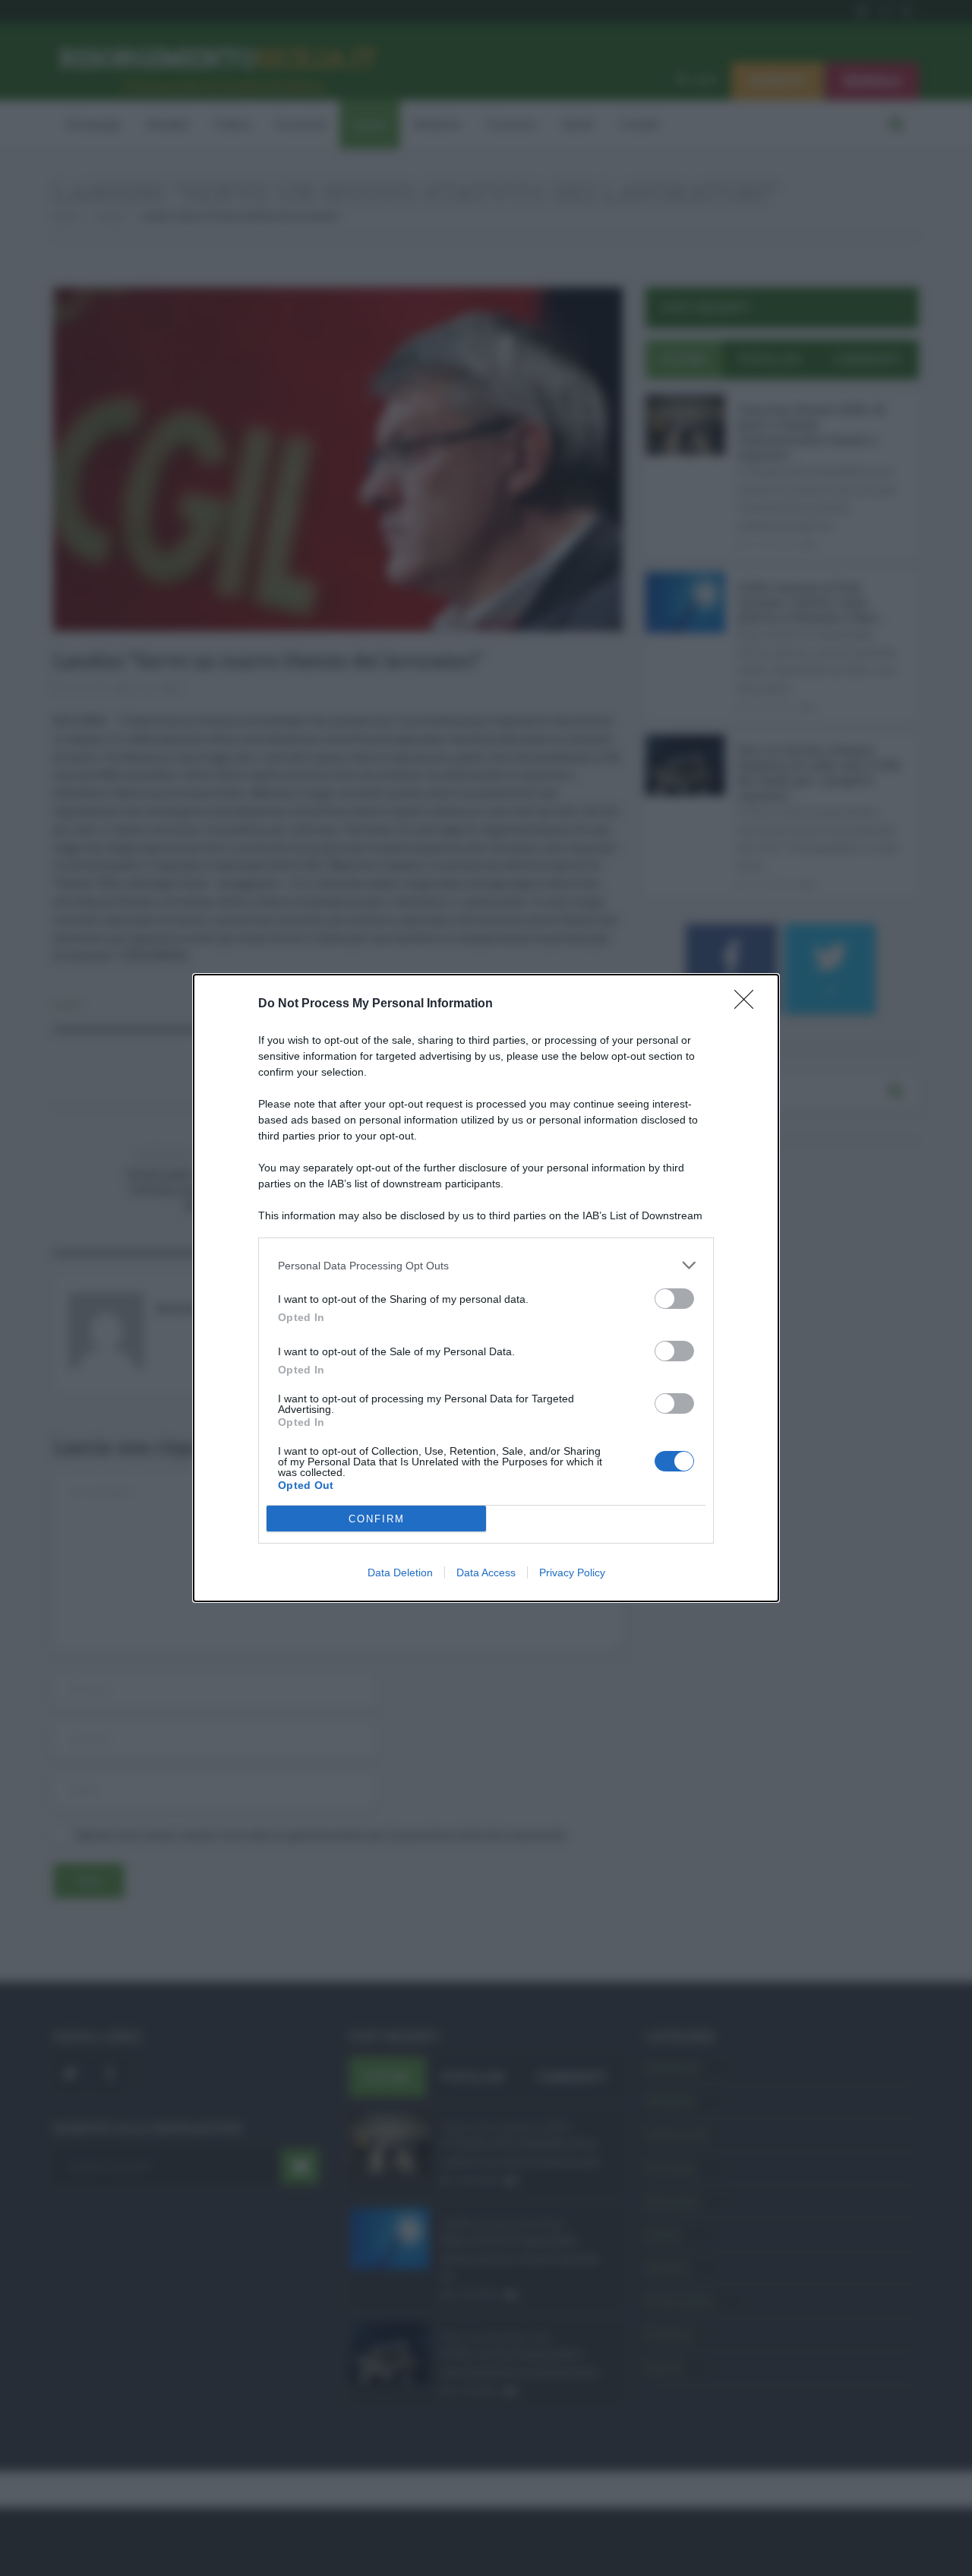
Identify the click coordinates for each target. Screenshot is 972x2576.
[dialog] (486, 1288)
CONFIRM (377, 1519)
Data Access (486, 1572)
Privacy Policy (572, 1572)
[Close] (749, 1004)
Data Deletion (400, 1572)
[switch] (674, 1299)
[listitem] (486, 1265)
